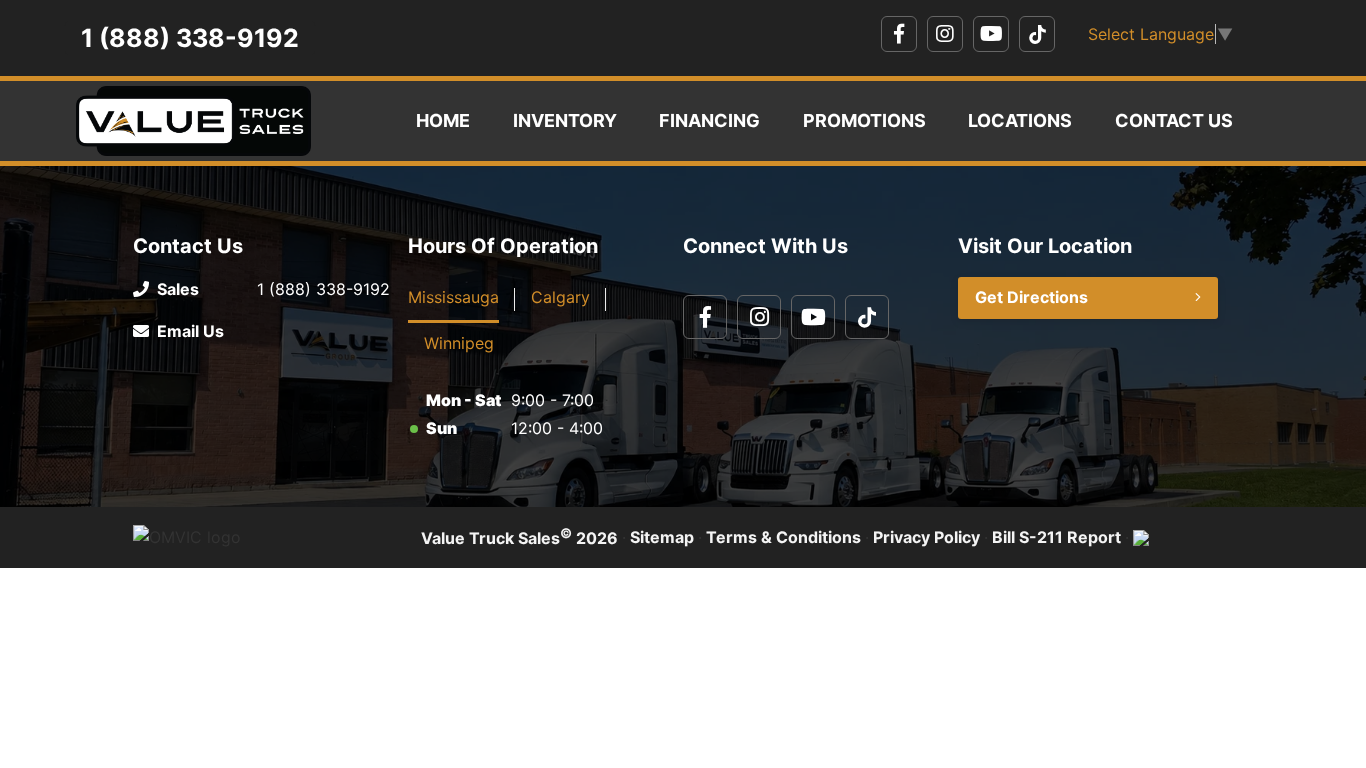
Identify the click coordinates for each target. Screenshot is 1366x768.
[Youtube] (991, 34)
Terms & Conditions (783, 537)
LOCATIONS (1020, 120)
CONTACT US (1174, 120)
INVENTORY (565, 120)
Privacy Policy (926, 537)
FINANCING (709, 120)
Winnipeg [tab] (459, 343)
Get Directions (1031, 297)
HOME (443, 120)
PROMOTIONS (864, 120)
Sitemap (662, 537)
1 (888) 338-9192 (190, 38)
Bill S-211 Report (1056, 537)
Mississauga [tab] (453, 297)
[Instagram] (945, 34)
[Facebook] (899, 34)
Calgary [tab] (560, 297)
